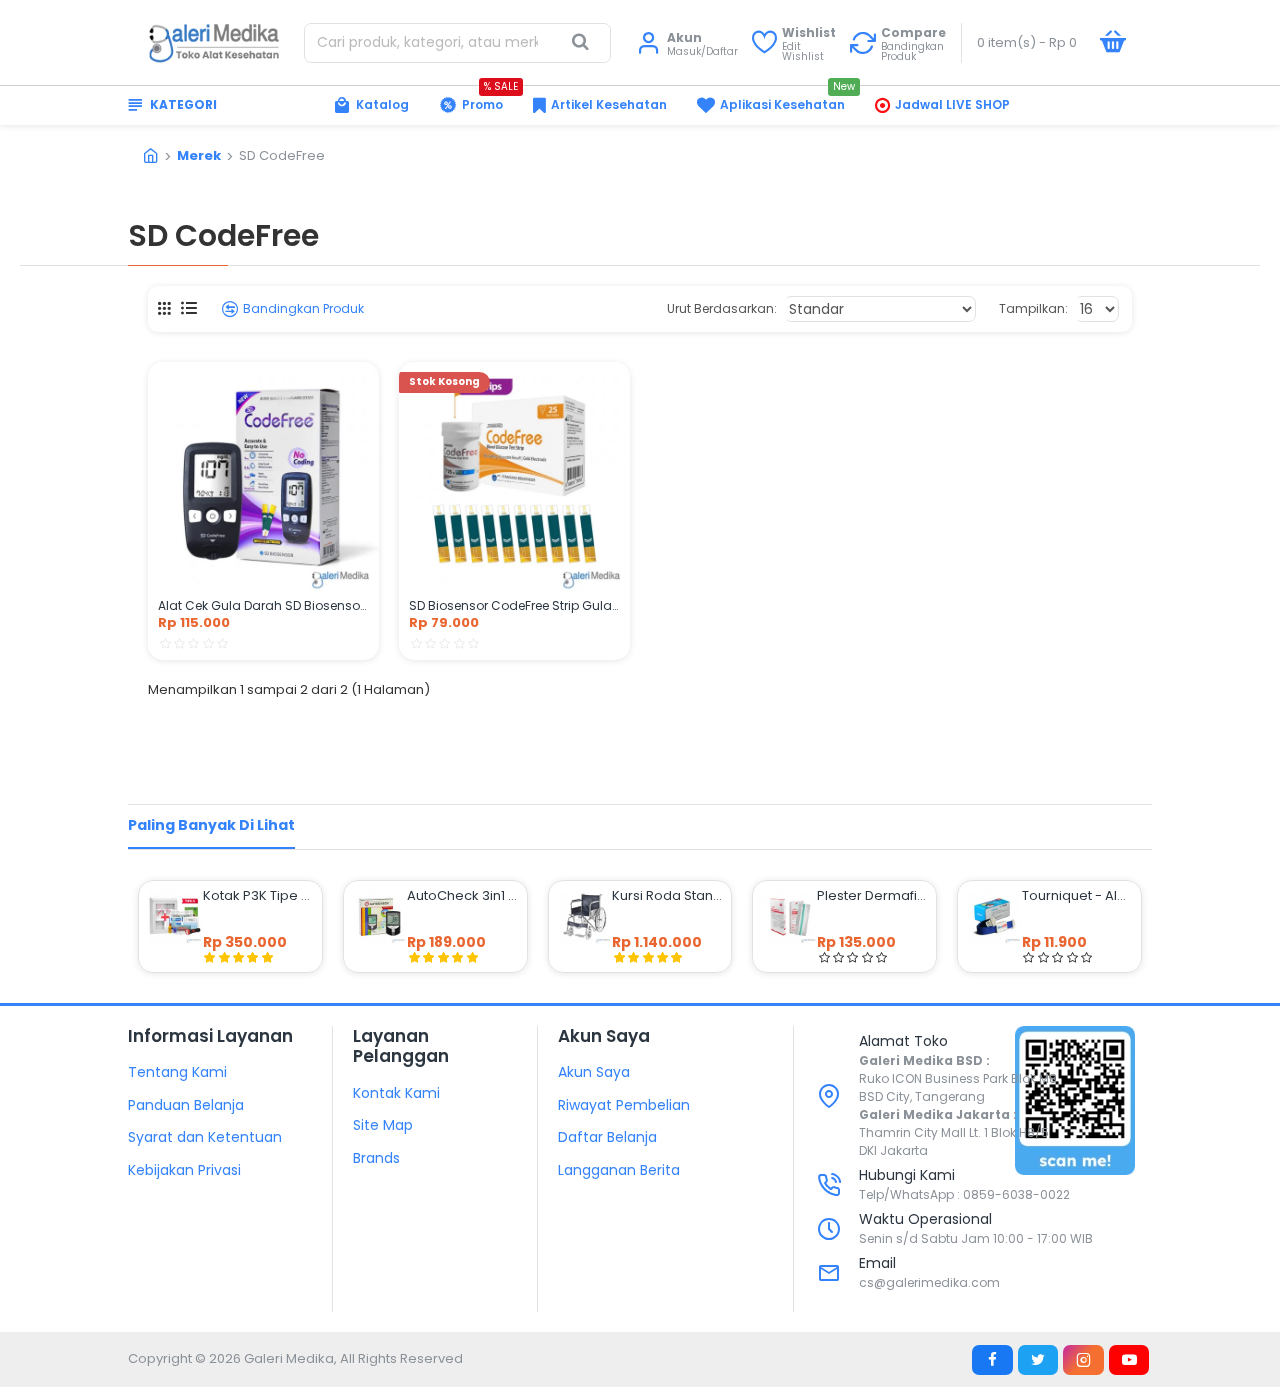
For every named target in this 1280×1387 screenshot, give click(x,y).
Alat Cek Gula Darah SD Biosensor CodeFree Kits (263, 606)
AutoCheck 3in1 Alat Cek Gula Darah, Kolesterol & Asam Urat (462, 896)
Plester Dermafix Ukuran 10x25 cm (872, 896)
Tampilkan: (1033, 308)
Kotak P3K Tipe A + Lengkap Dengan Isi (258, 896)
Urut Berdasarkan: (722, 308)
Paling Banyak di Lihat (211, 825)
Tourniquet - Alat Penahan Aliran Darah (1077, 896)
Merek (199, 155)
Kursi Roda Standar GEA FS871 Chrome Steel (667, 896)
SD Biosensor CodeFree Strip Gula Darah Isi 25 (514, 606)
